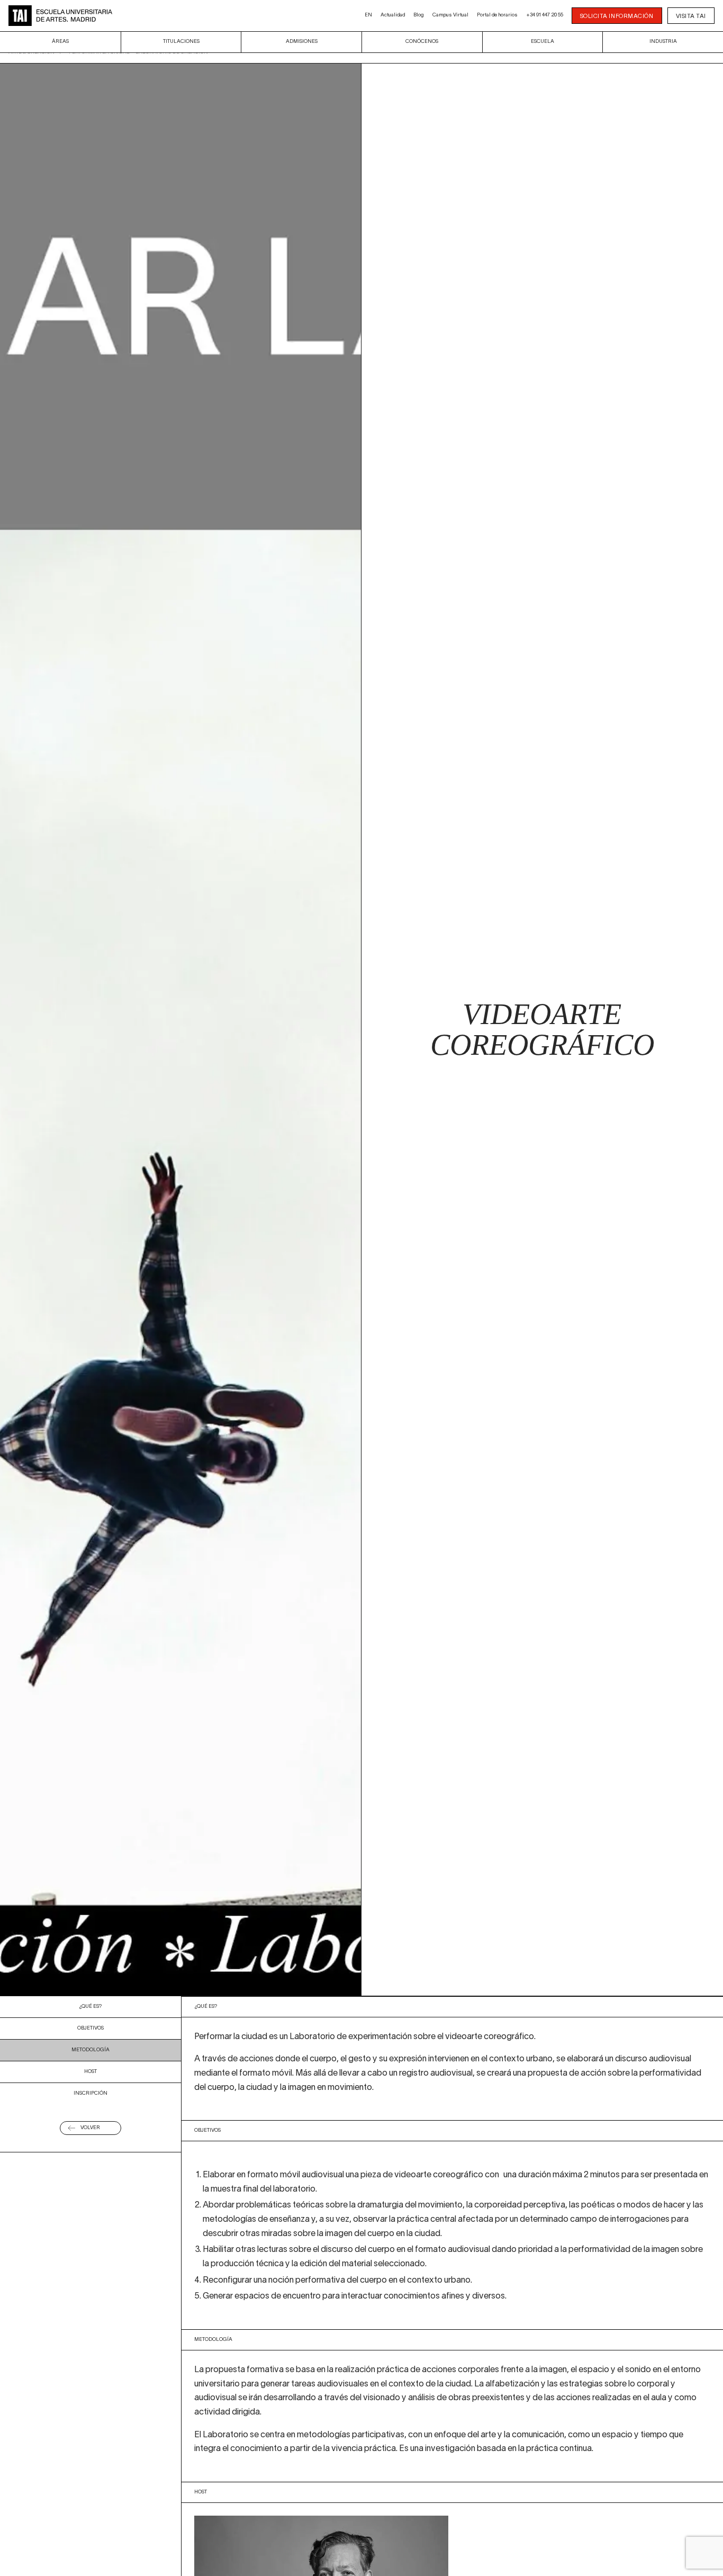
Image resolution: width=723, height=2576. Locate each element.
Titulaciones (181, 42)
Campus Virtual (450, 15)
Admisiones (302, 42)
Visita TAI (691, 16)
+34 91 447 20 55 (545, 15)
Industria (663, 42)
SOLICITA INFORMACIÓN (617, 16)
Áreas (60, 42)
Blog (419, 15)
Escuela (543, 42)
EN (368, 15)
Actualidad (393, 15)
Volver (90, 2128)
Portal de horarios (497, 15)
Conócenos (422, 42)
